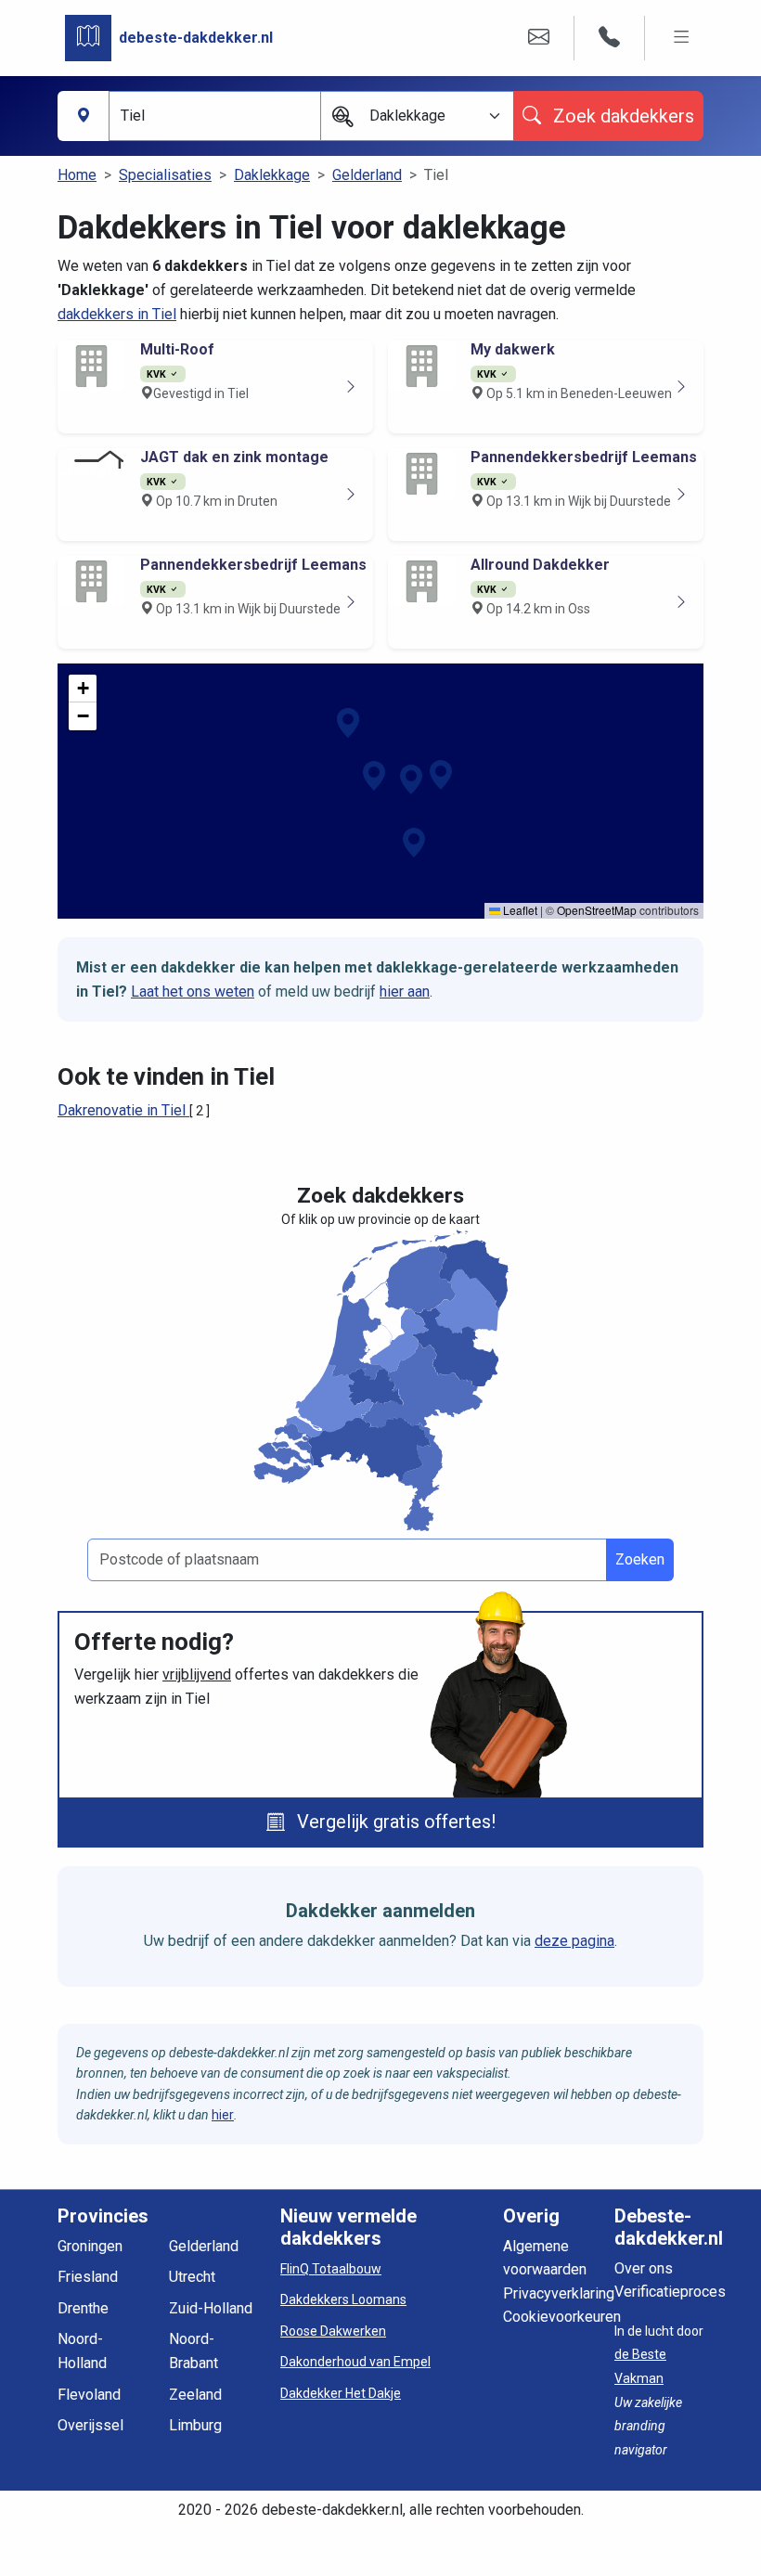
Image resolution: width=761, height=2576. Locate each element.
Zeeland (195, 2395)
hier (223, 2115)
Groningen (90, 2246)
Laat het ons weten (193, 992)
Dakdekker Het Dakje (341, 2393)
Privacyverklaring (559, 2293)
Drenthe (83, 2308)
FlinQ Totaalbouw (331, 2269)
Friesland (88, 2277)
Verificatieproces (670, 2292)
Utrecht (192, 2277)
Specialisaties (165, 175)
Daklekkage (272, 175)
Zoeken (640, 1559)
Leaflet (519, 910)
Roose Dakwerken (333, 2331)
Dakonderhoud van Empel (355, 2362)
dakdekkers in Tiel (117, 314)
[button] (374, 776)
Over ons (644, 2268)
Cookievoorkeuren (562, 2317)
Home (77, 175)
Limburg (195, 2425)
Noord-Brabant (193, 2351)
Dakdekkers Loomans (343, 2299)
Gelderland (367, 175)
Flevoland (89, 2395)
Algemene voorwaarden (545, 2258)
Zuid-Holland (211, 2308)
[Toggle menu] (682, 38)
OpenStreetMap (597, 910)
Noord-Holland (82, 2351)
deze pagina (574, 1941)
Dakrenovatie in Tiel (123, 1110)
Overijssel (90, 2425)
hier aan (405, 992)
